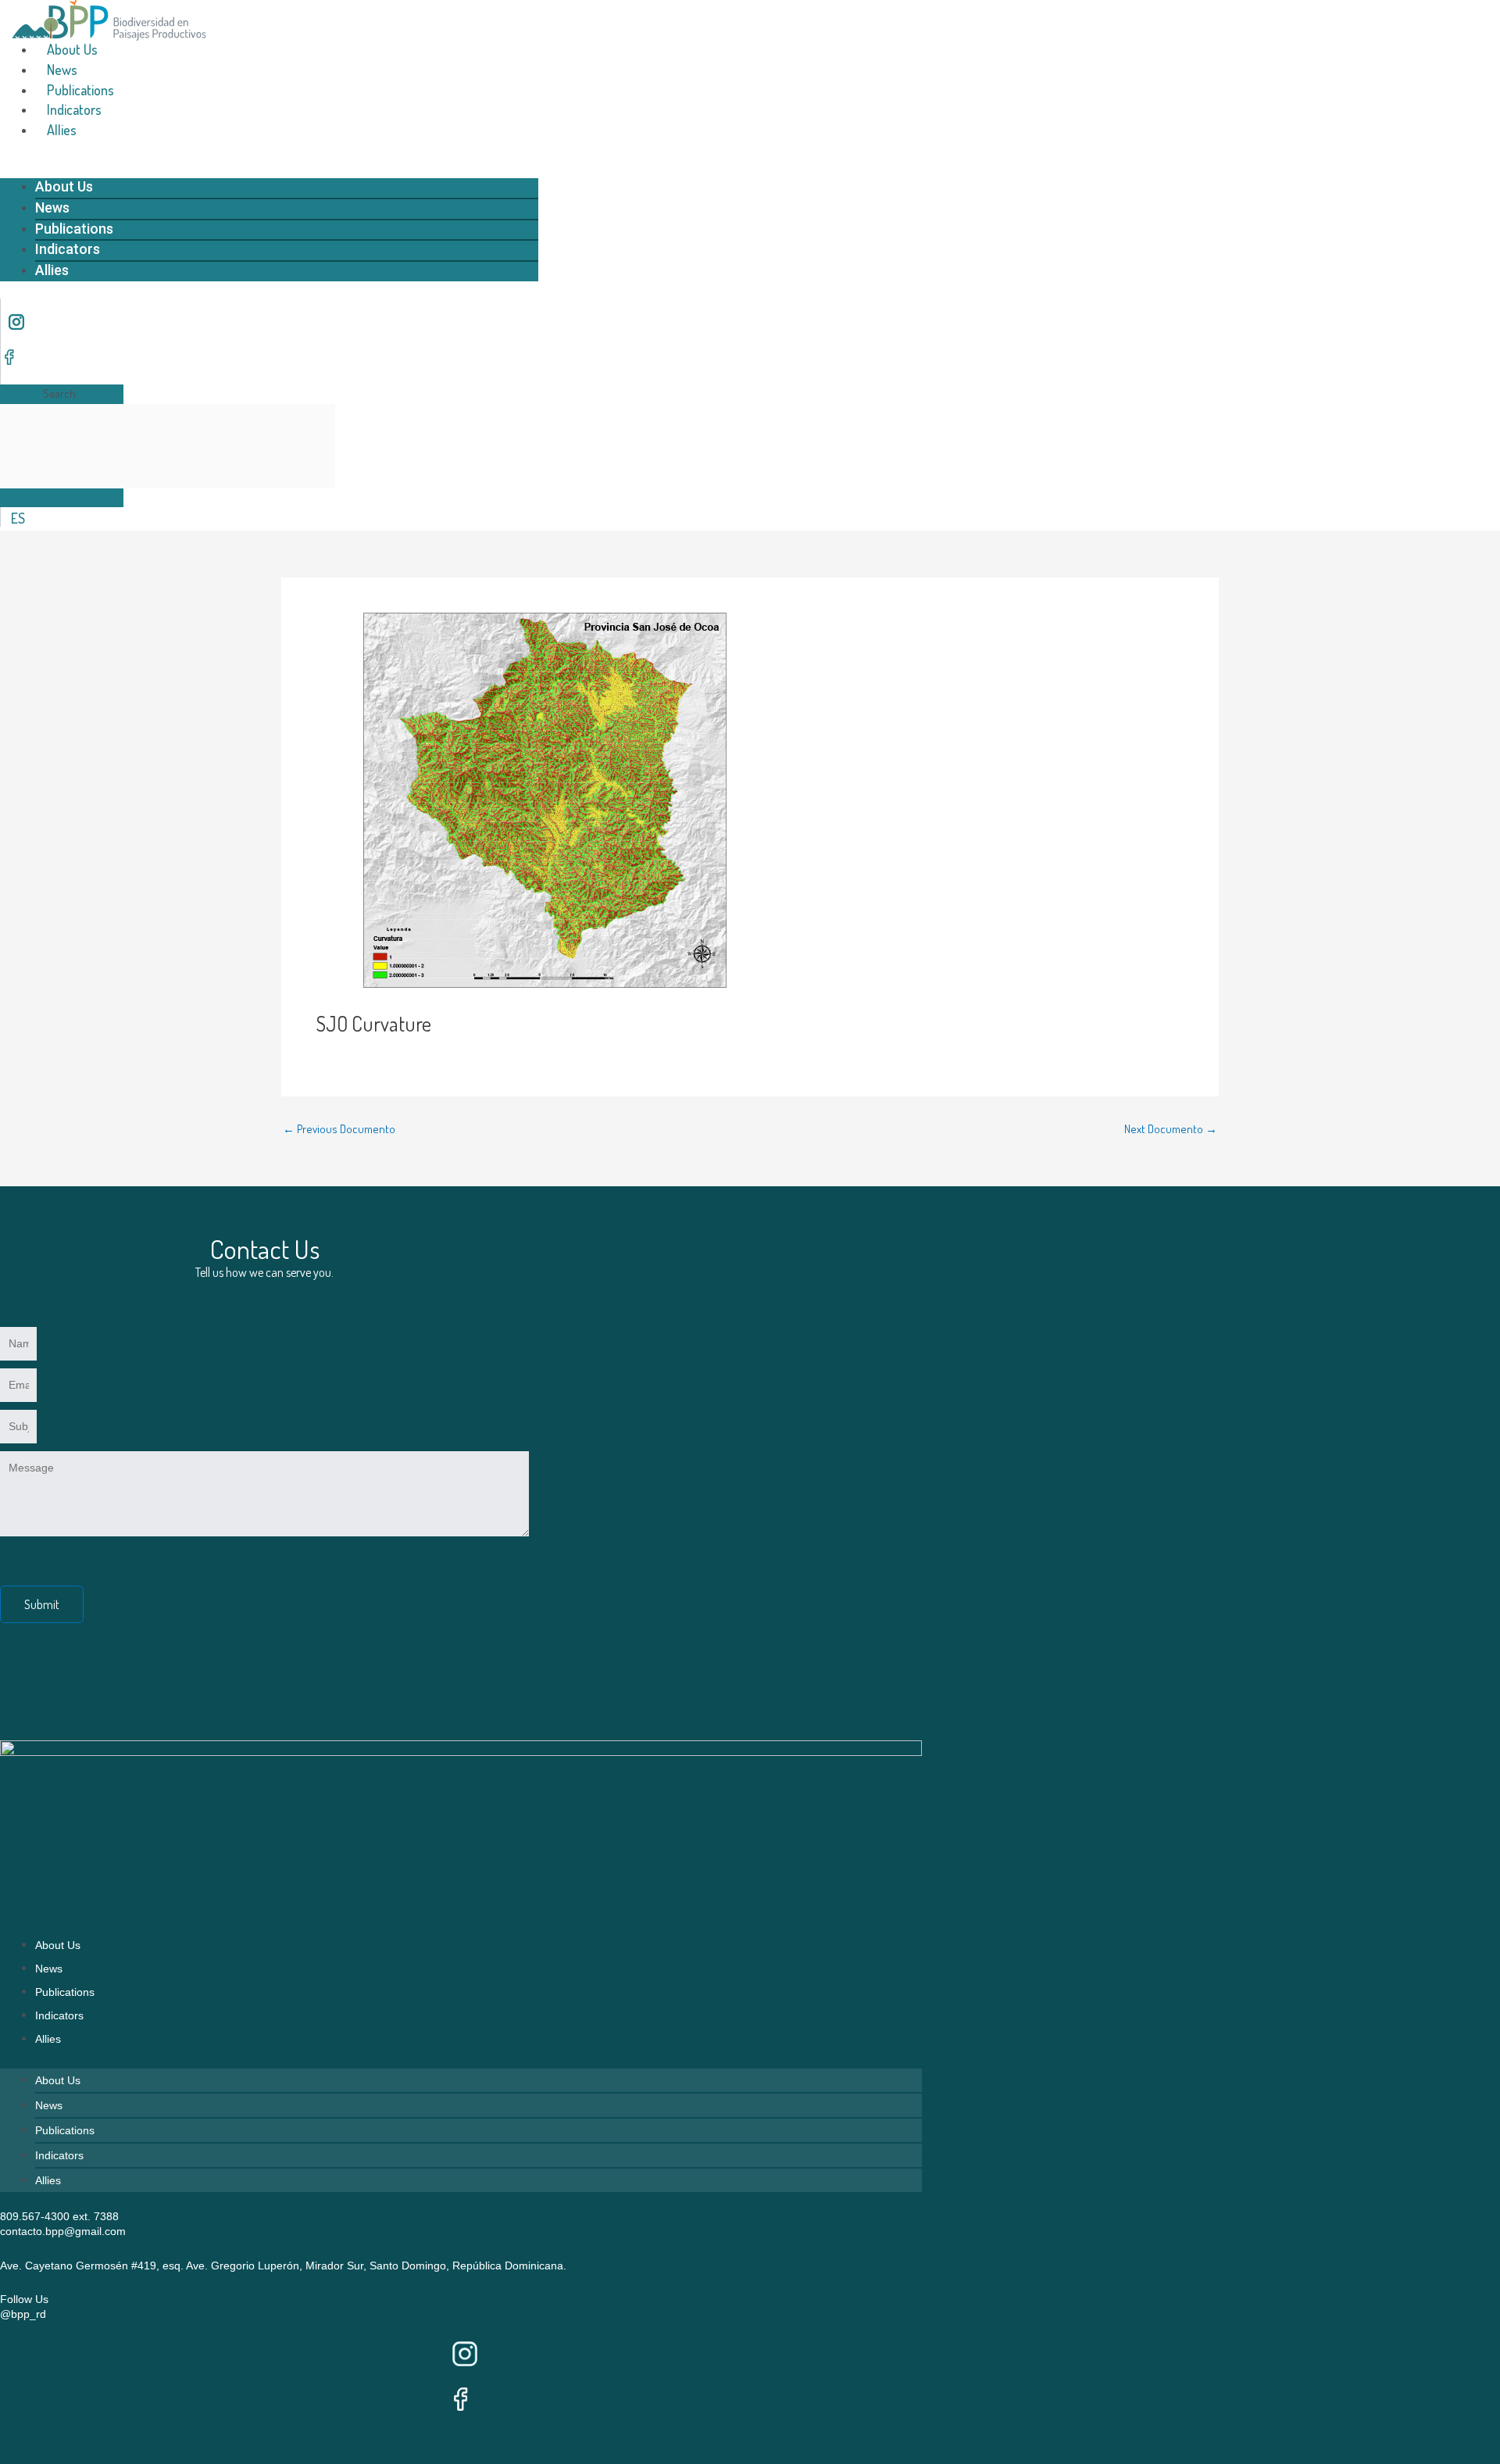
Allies (62, 130)
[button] (269, 168)
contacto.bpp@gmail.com (63, 2231)
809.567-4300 (35, 2216)
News (62, 70)
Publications (80, 90)
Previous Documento (339, 1129)
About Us (72, 49)
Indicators (74, 109)
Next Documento (1171, 1129)
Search (59, 393)
